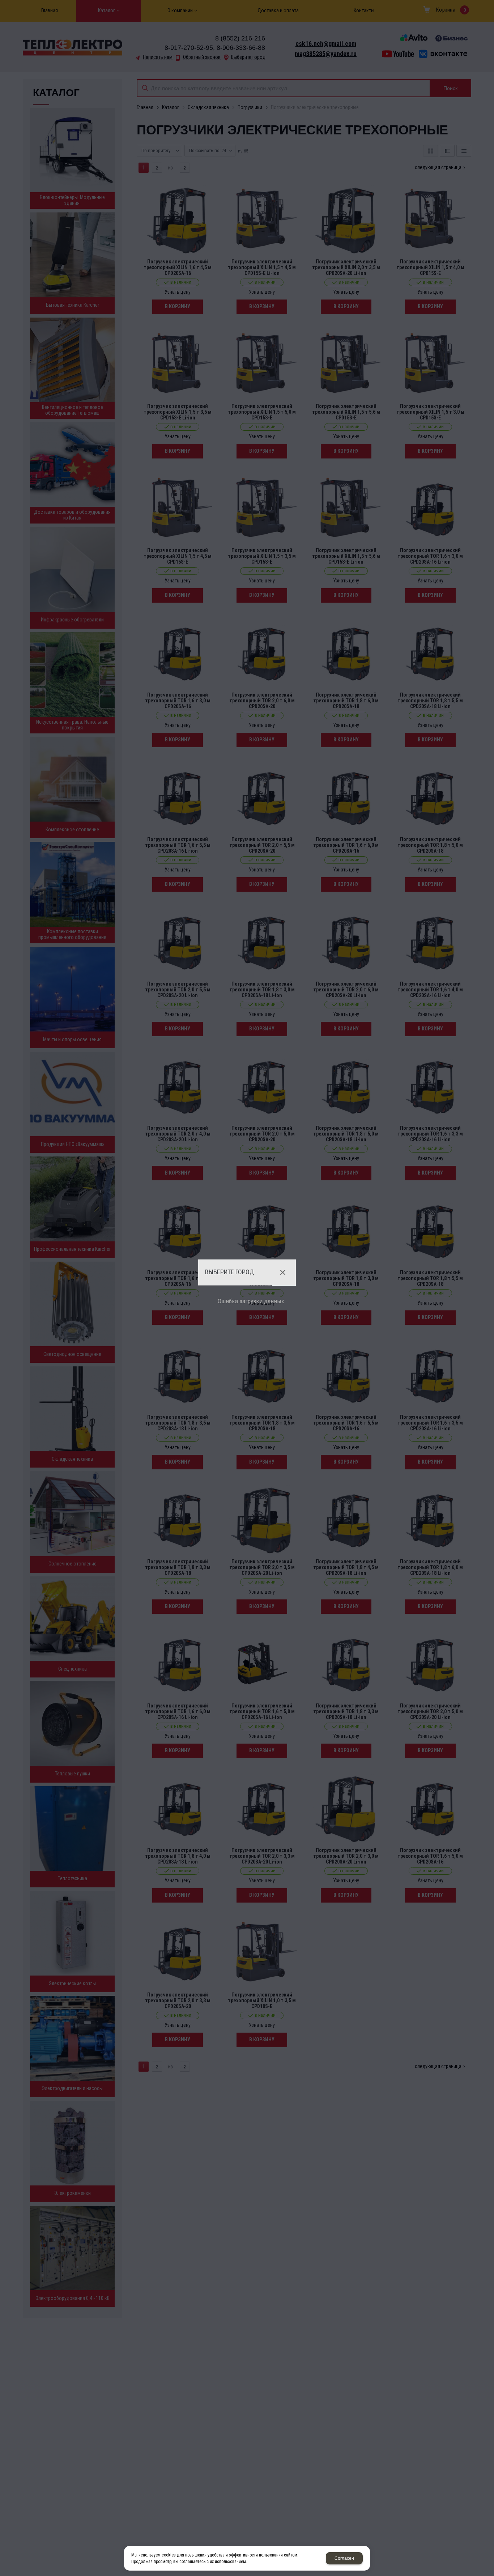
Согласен (344, 2558)
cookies (169, 2555)
